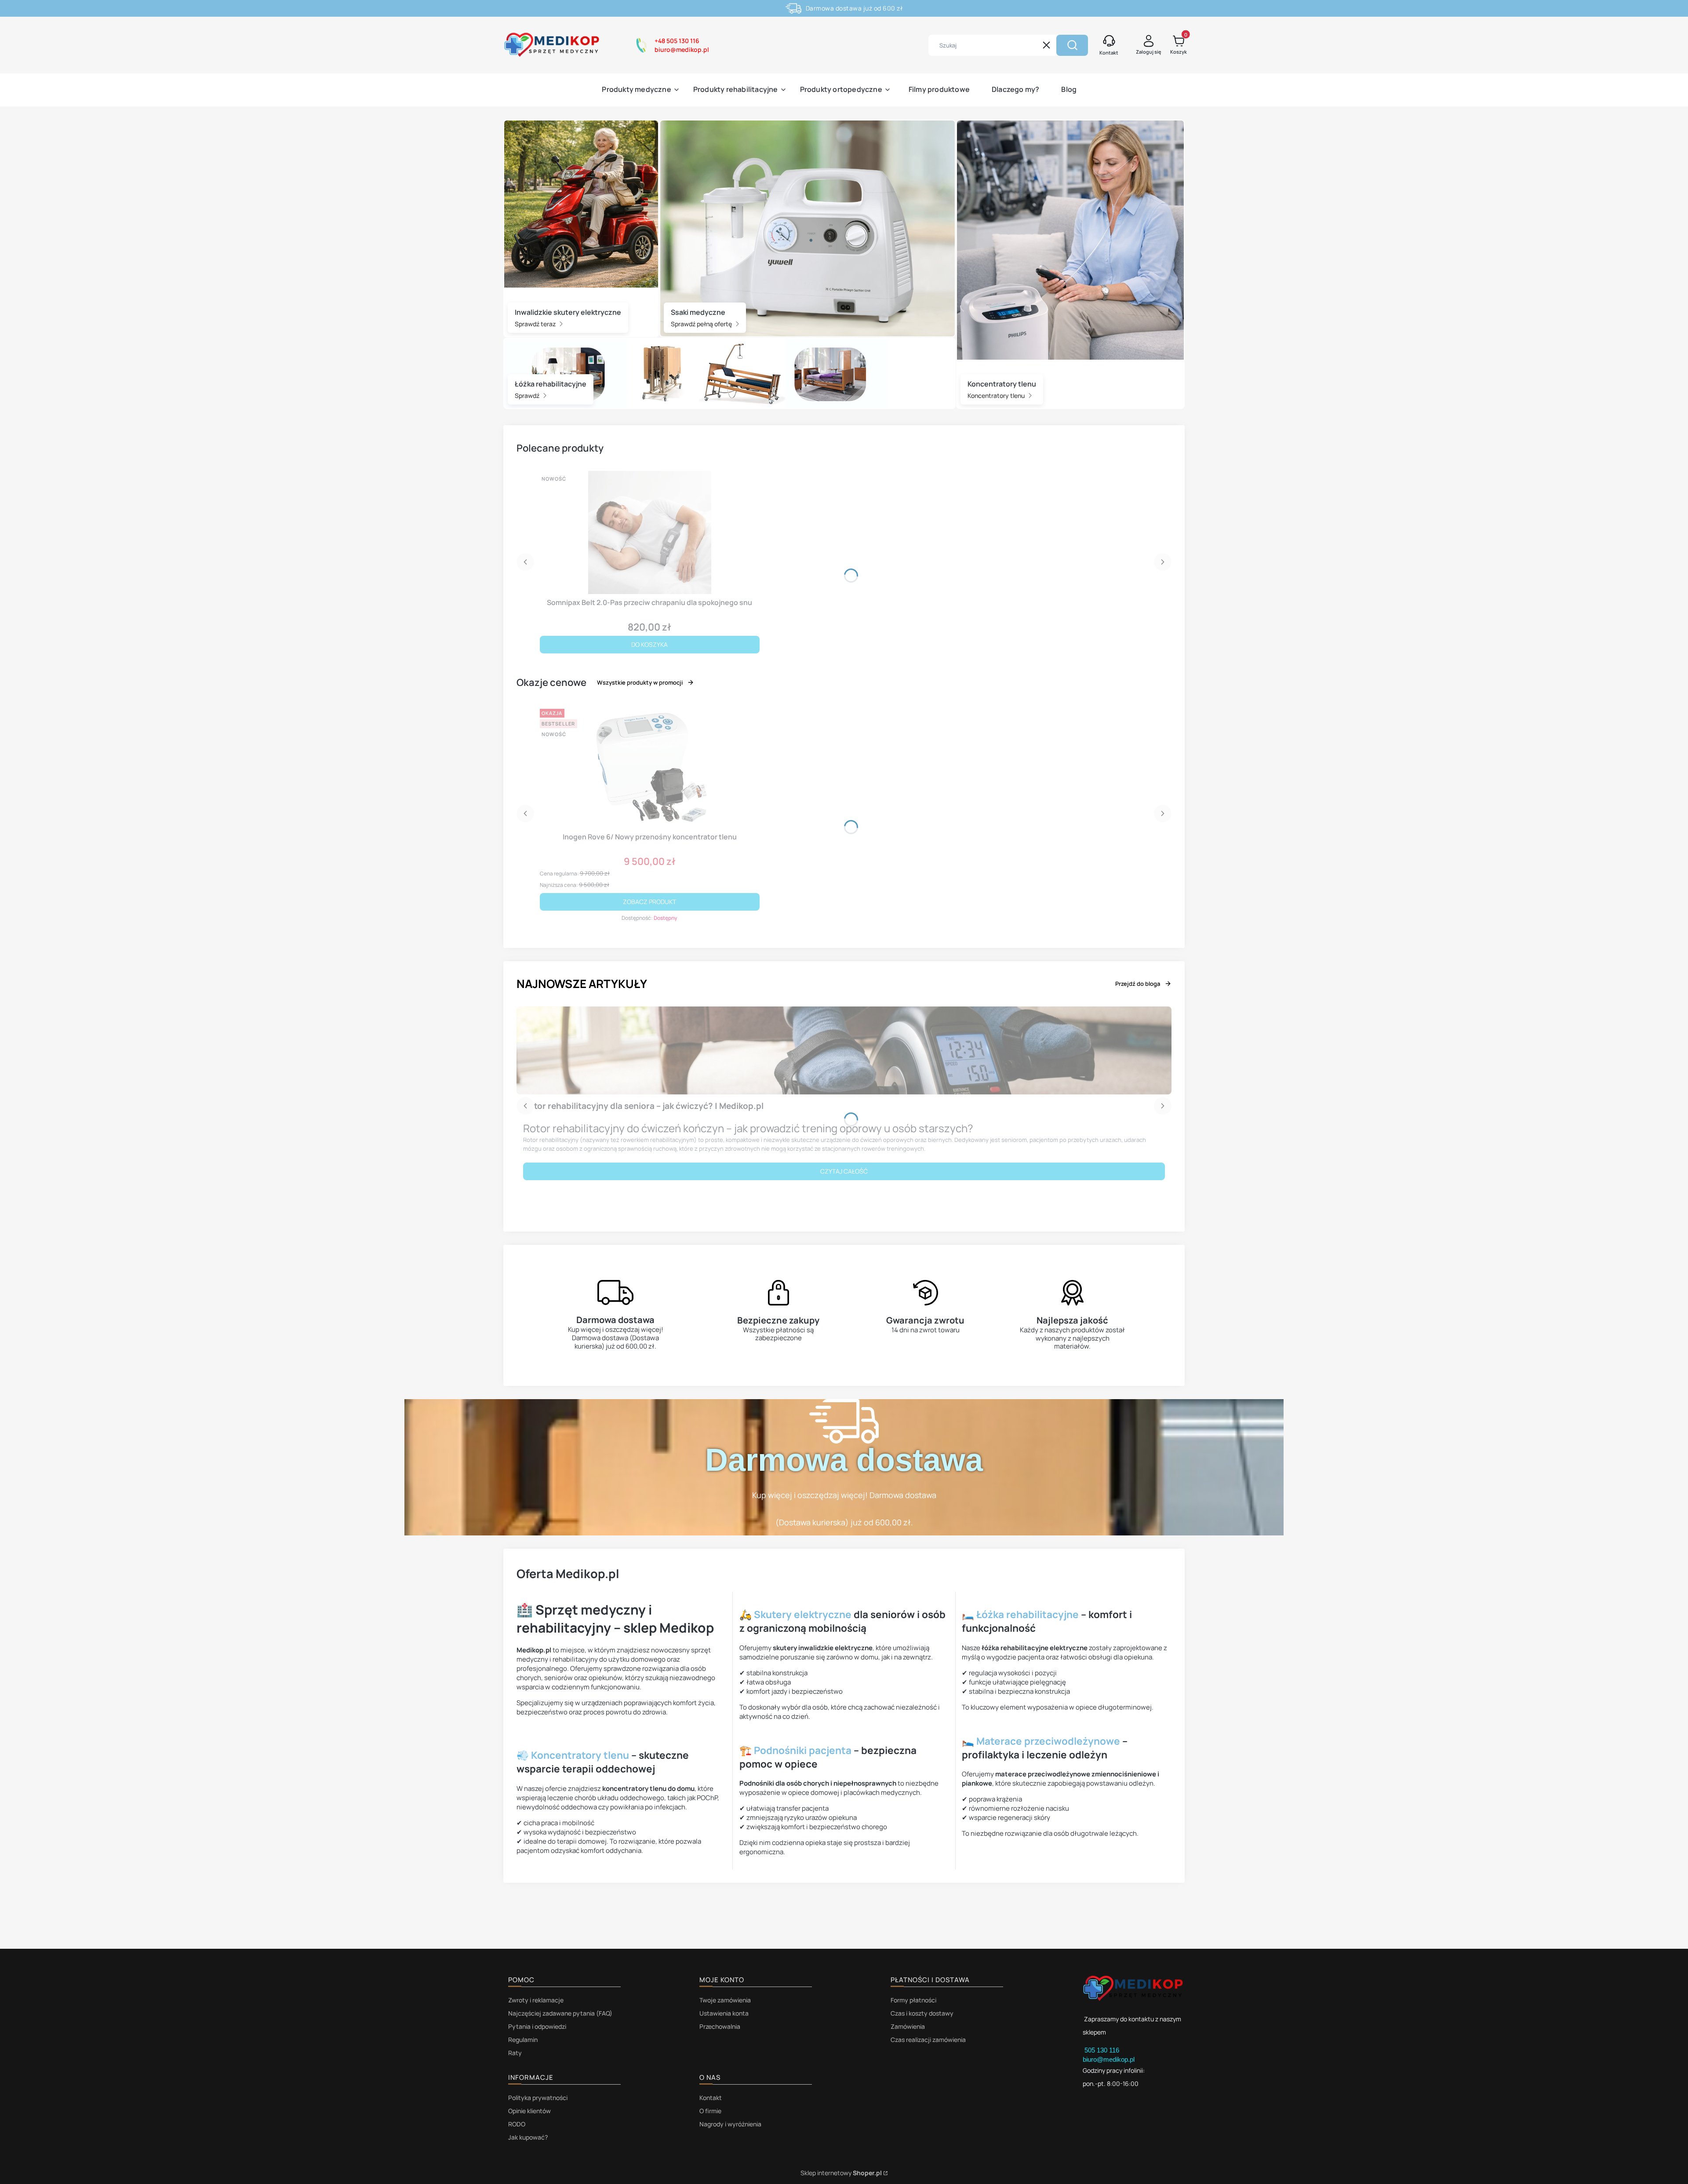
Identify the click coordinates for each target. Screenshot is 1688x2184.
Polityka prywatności (538, 2098)
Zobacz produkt (649, 902)
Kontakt (711, 2098)
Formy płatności (913, 2000)
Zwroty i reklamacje (536, 2000)
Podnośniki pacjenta (803, 1750)
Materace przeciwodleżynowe (1048, 1741)
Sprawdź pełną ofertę (702, 324)
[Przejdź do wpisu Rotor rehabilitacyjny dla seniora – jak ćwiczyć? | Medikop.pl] (844, 1050)
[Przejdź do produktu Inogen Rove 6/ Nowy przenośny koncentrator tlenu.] (650, 767)
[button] (1072, 45)
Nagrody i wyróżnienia (730, 2124)
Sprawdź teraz (536, 324)
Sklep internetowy (841, 2173)
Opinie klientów (529, 2111)
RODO (517, 2124)
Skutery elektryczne (803, 1614)
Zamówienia (908, 2026)
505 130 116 (1103, 2050)
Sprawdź (528, 396)
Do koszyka (649, 644)
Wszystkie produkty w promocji (640, 682)
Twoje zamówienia (725, 2000)
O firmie (710, 2111)
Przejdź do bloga (1138, 984)
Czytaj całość (844, 1171)
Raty (515, 2053)
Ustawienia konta (724, 2013)
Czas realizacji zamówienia (928, 2040)
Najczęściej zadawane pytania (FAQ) (560, 2013)
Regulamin (523, 2040)
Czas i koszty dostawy (922, 2013)
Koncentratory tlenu (997, 396)
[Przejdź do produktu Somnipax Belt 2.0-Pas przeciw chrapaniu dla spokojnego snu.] (650, 532)
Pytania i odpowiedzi (537, 2026)
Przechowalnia (720, 2026)
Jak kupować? (528, 2137)
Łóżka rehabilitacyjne (1028, 1614)
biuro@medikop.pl (1109, 2059)
